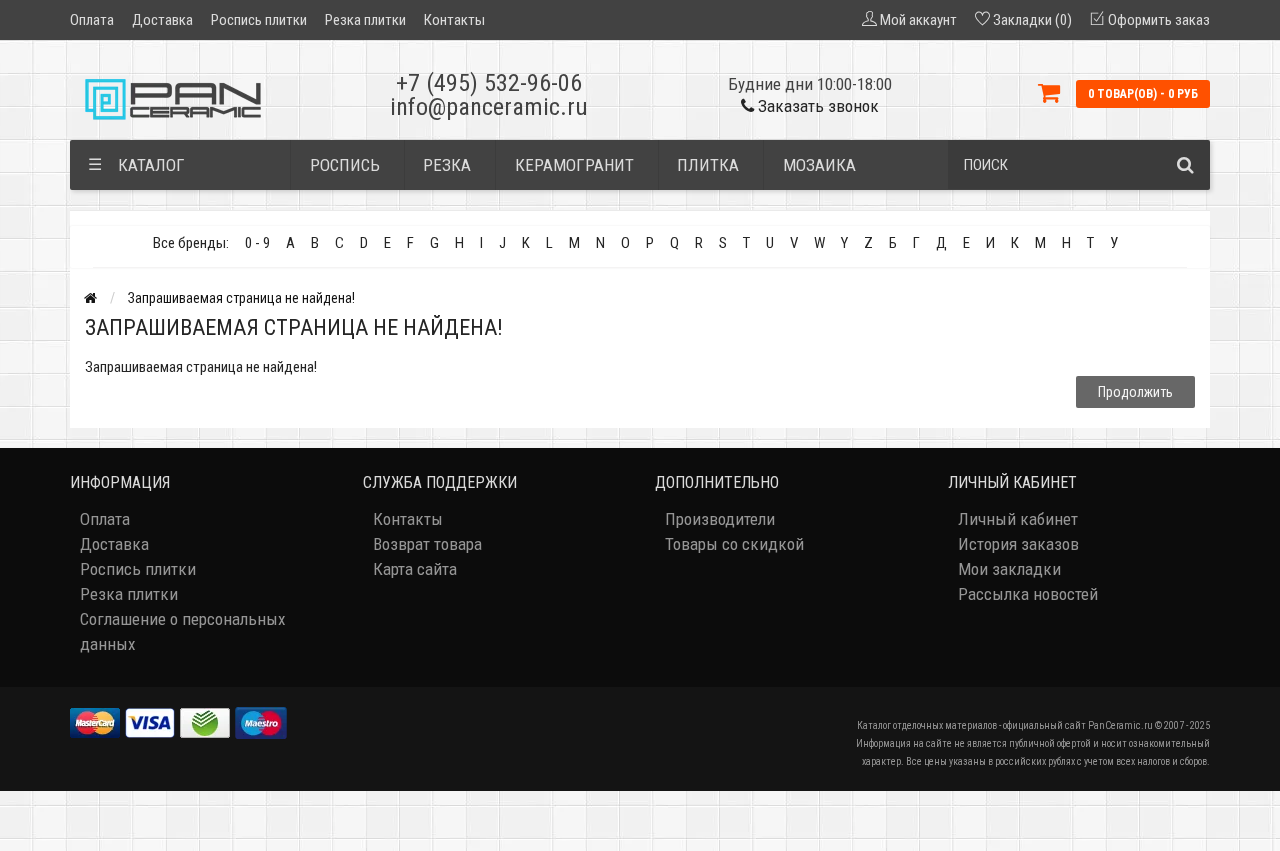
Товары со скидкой (734, 544)
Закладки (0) (1032, 20)
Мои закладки (1009, 569)
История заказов (1018, 544)
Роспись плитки (259, 20)
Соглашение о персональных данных (182, 631)
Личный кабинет (1018, 519)
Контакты (454, 20)
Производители (720, 519)
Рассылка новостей (1028, 594)
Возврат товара (427, 544)
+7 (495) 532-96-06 (489, 83)
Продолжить (1135, 392)
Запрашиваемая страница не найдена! (241, 298)
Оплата (92, 20)
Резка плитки (365, 20)
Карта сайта (415, 569)
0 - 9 (257, 243)
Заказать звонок (816, 106)
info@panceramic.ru (489, 107)
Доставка (162, 20)
